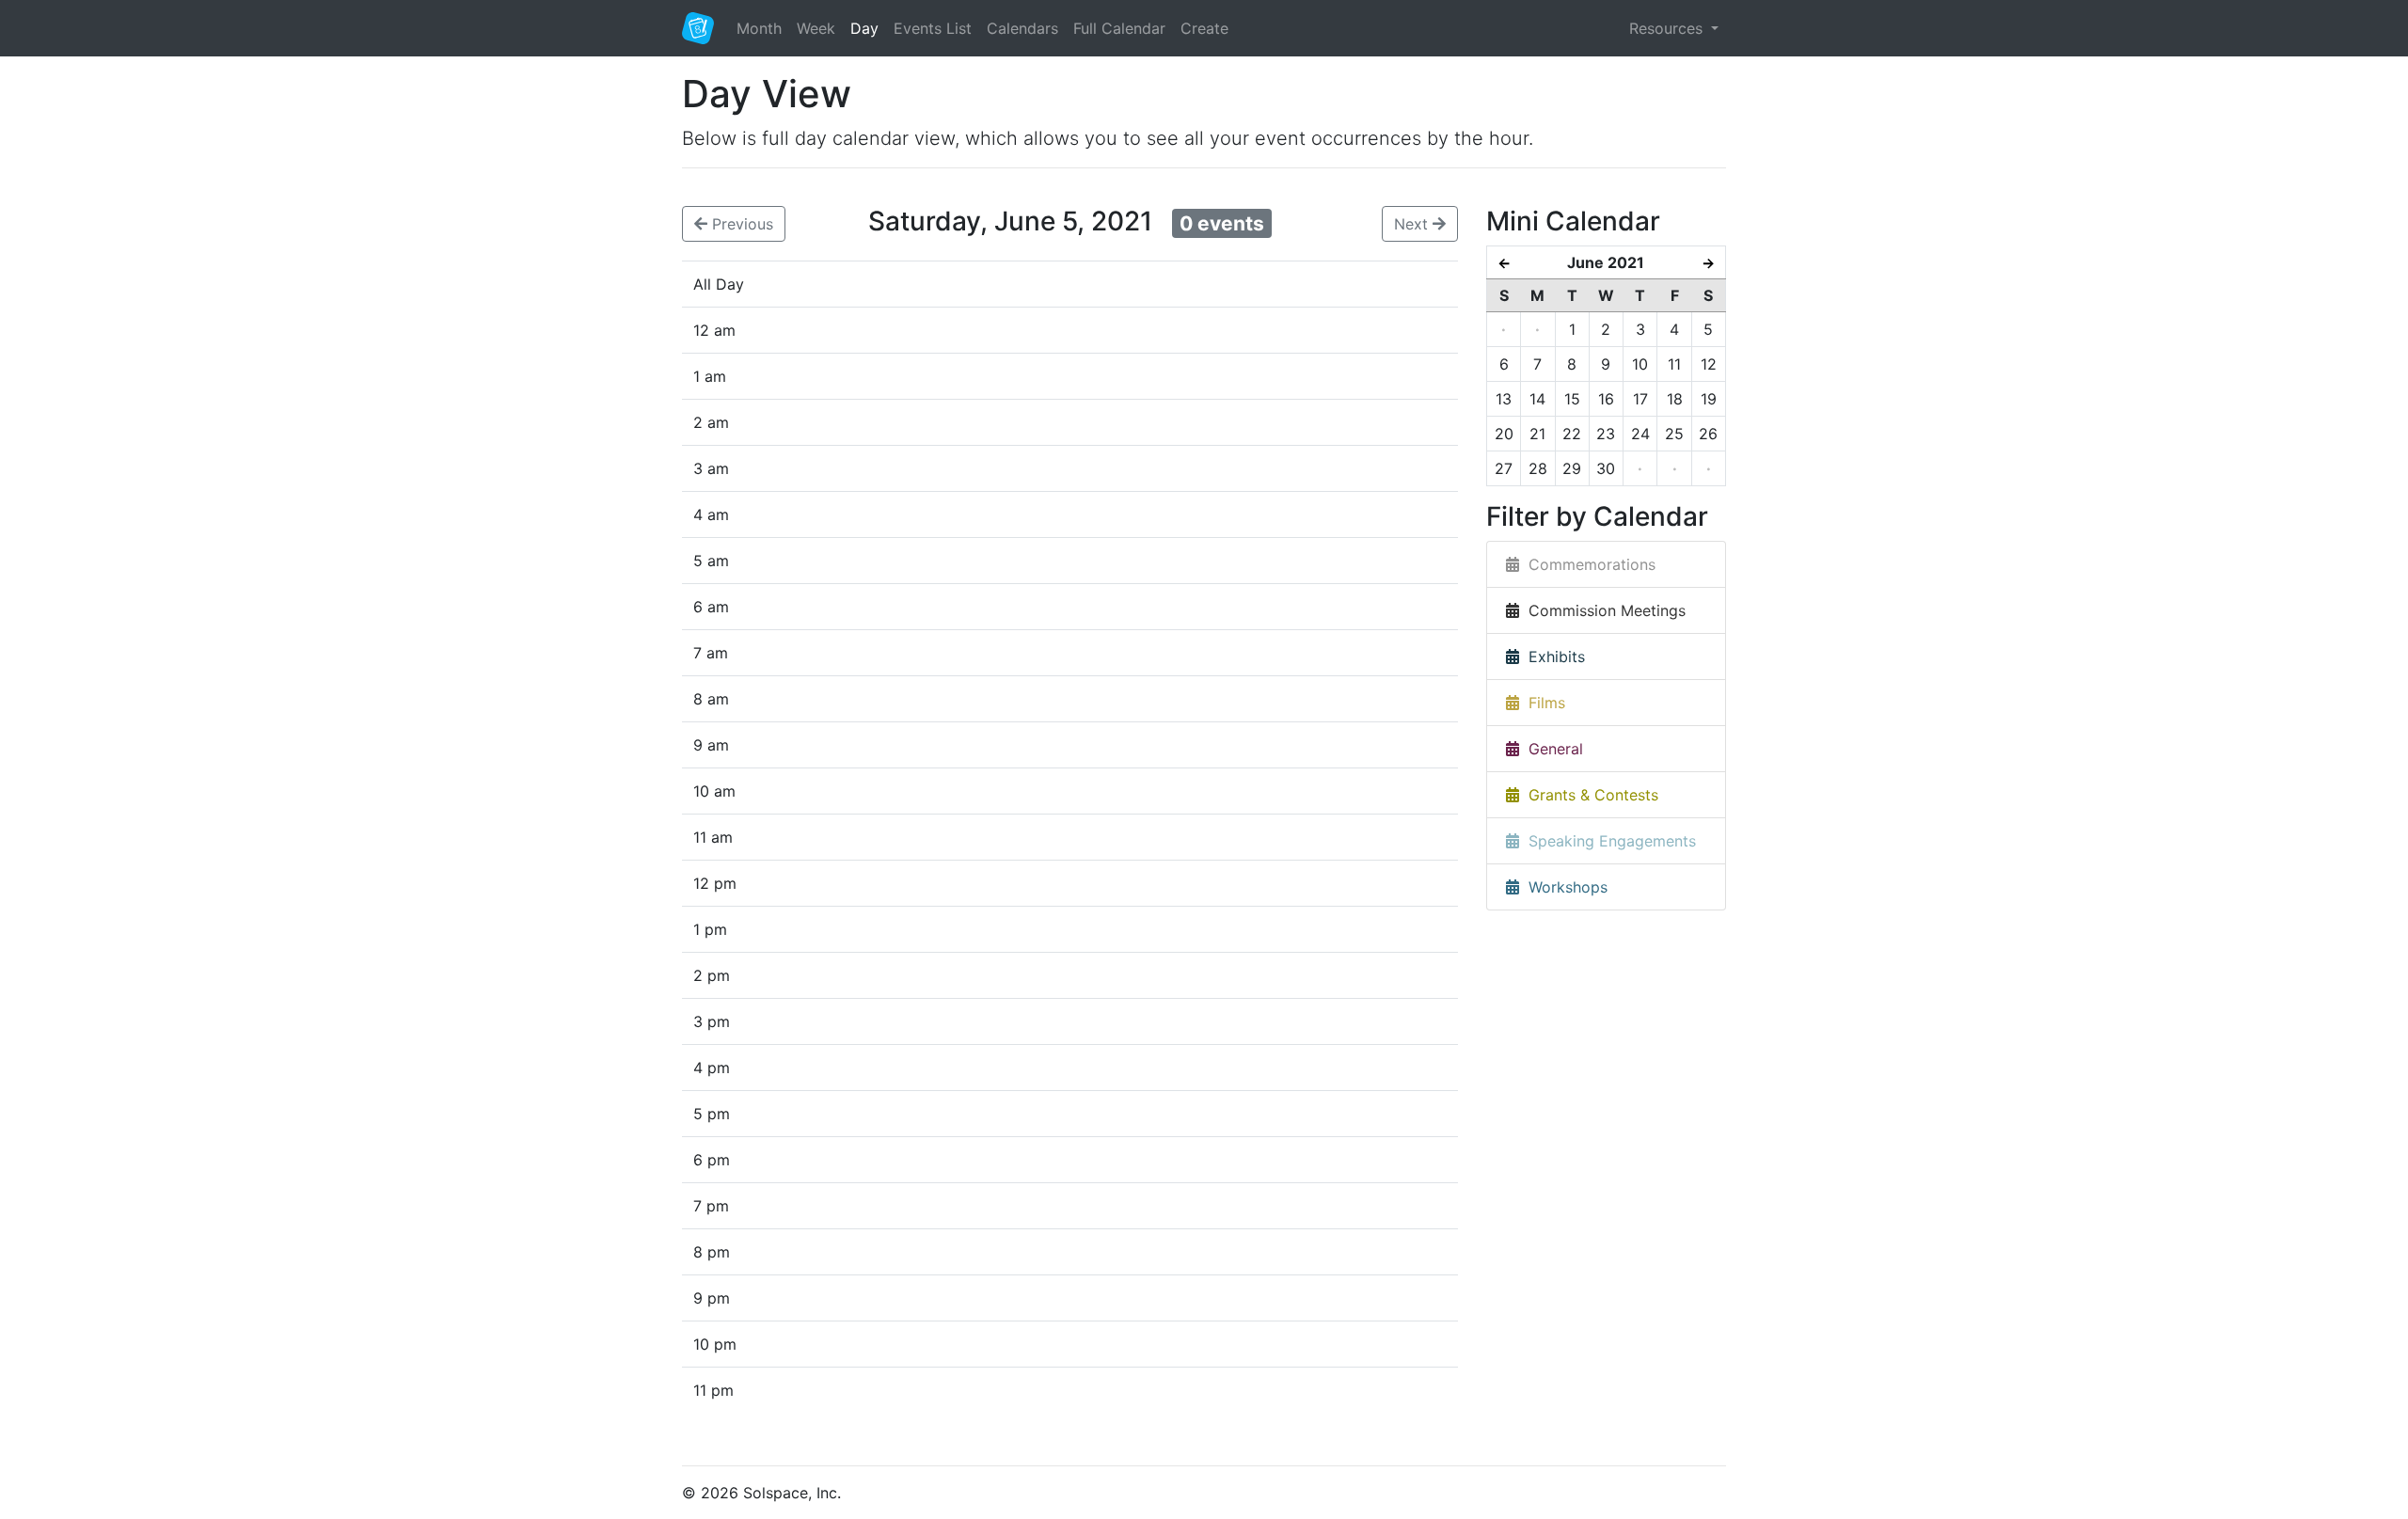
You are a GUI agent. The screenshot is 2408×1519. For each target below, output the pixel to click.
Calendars (1022, 28)
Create (1204, 28)
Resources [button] (1668, 28)
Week (816, 28)
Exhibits (1552, 657)
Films (1542, 703)
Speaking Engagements (1608, 841)
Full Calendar (1119, 28)
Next (1413, 224)
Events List (933, 28)
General (1551, 749)
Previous (740, 224)
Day (864, 28)
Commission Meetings (1602, 610)
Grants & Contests (1589, 795)
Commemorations (1587, 564)
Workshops (1563, 887)
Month (759, 28)
